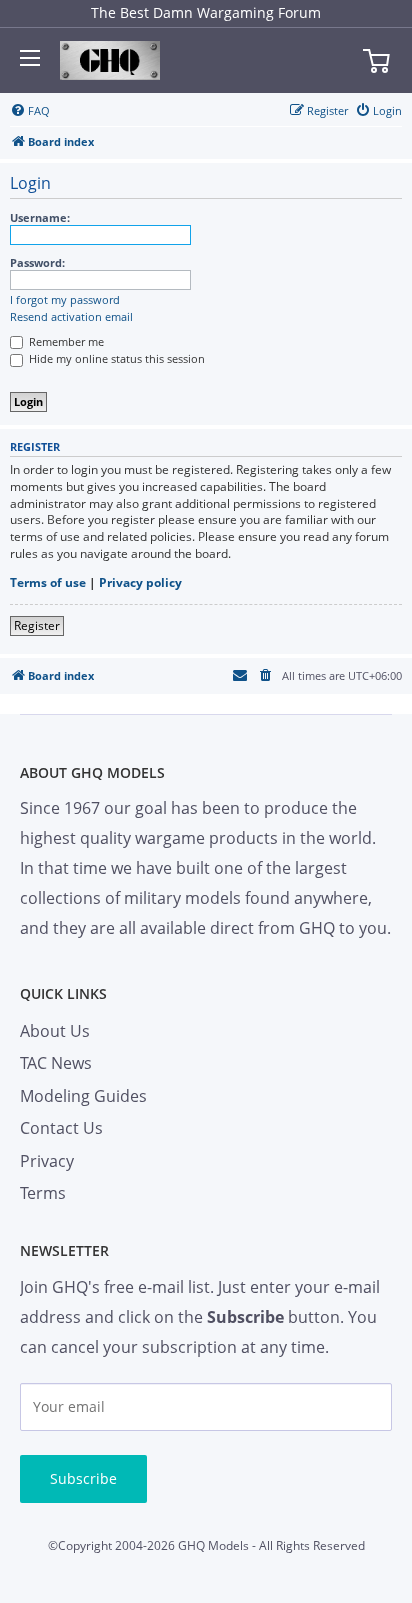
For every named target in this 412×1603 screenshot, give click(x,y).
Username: (40, 217)
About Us (55, 1031)
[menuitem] (30, 111)
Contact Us (61, 1128)
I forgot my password (65, 300)
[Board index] (110, 61)
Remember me (65, 341)
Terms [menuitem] (43, 1193)
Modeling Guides (83, 1096)
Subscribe (83, 1478)
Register (37, 625)
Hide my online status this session (115, 358)
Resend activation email (71, 317)
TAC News (56, 1063)
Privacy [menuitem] (47, 1161)
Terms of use (48, 583)
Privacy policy (140, 583)
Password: (37, 262)
